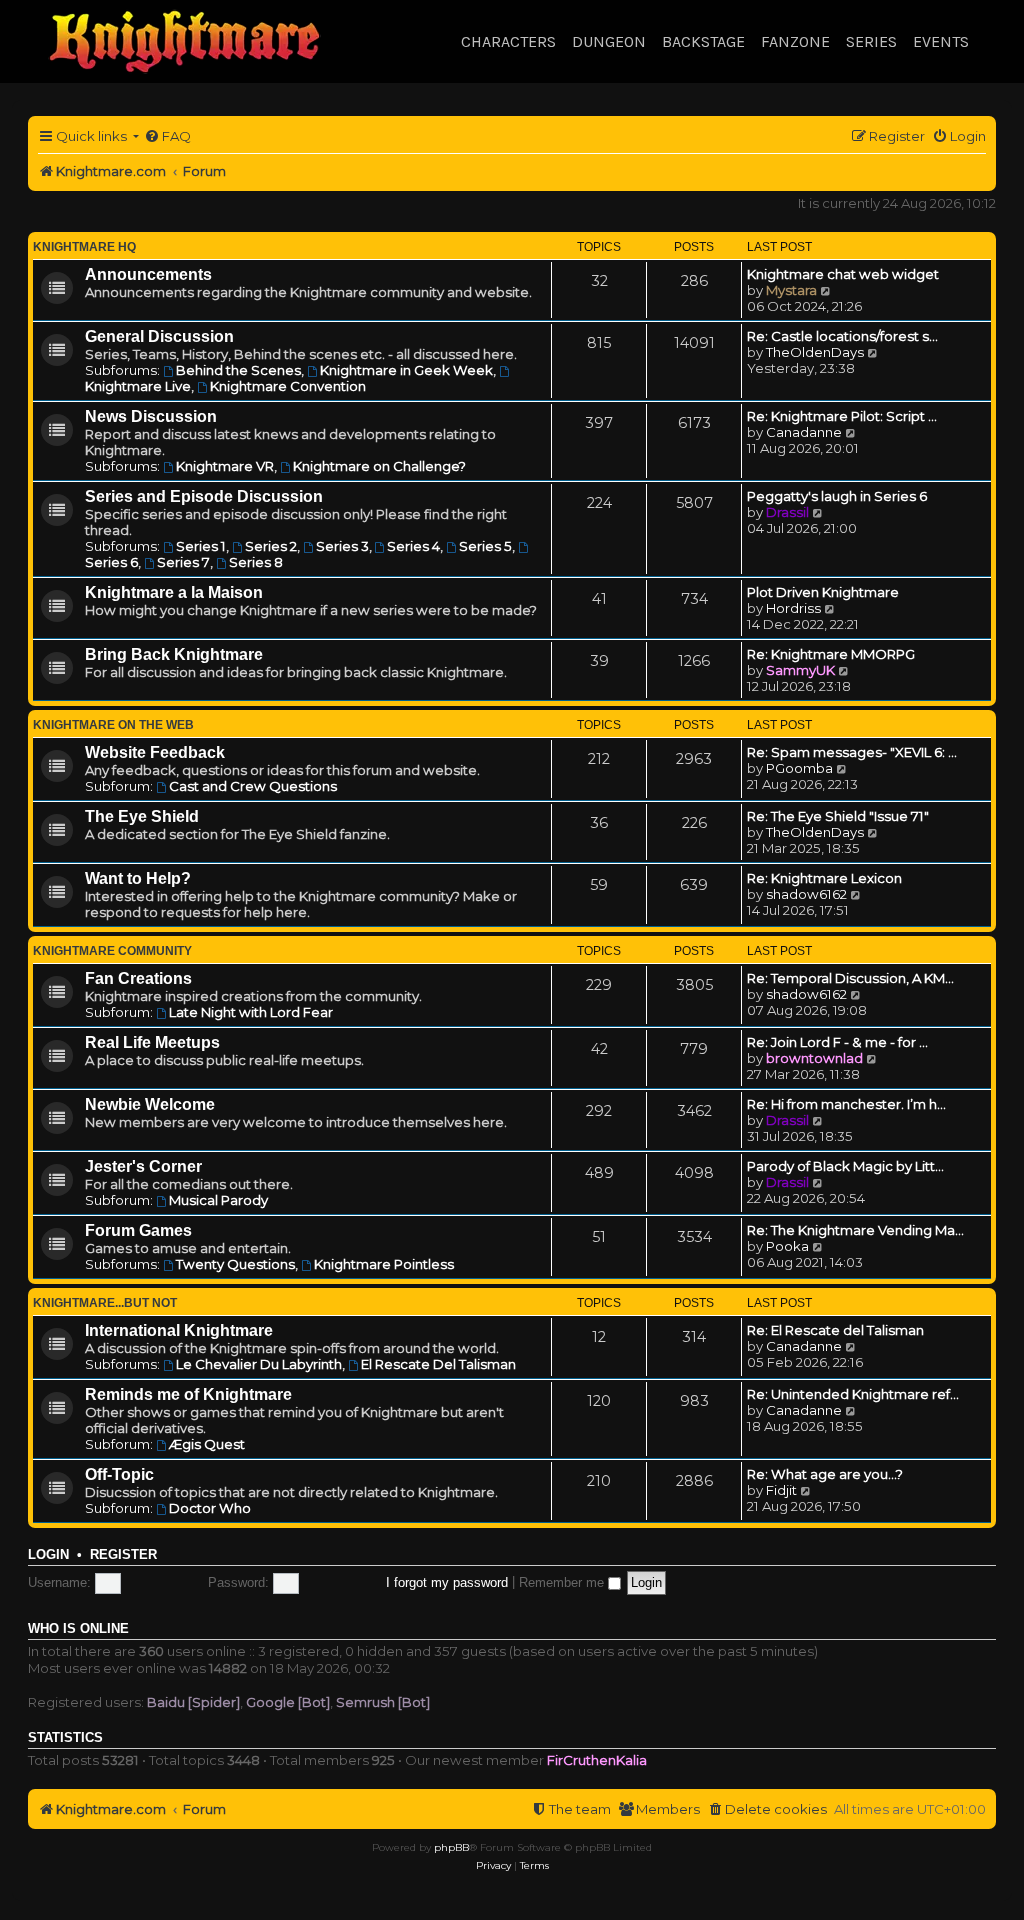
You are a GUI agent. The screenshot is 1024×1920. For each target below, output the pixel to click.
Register (123, 1555)
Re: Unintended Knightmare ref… (853, 1394)
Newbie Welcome (150, 1104)
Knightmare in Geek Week (406, 370)
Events (941, 41)
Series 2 (271, 546)
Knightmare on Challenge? (379, 466)
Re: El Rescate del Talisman (835, 1330)
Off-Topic (119, 1474)
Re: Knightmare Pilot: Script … (842, 416)
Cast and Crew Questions (253, 786)
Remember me (563, 1582)
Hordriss (793, 608)
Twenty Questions (235, 1264)
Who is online (78, 1629)
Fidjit (781, 1490)
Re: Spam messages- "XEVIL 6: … (852, 752)
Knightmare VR (225, 466)
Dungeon (609, 41)
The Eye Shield (142, 816)
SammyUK (800, 670)
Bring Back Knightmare (174, 654)
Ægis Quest (207, 1444)
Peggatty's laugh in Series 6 (837, 496)
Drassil (787, 512)
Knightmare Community (112, 951)
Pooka (787, 1246)
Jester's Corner (143, 1166)
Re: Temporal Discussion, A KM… (850, 978)
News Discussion (151, 416)
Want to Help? (138, 878)
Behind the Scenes (238, 370)
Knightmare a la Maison (174, 592)
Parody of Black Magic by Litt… (845, 1166)
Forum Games (138, 1230)
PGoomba (799, 768)
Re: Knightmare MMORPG (831, 654)
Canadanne (804, 432)
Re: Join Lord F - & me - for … (837, 1042)
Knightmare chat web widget (843, 274)
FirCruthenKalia (597, 1760)
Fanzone (795, 41)
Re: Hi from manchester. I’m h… (846, 1104)
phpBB (451, 1847)
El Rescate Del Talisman (438, 1364)
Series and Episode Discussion (204, 496)
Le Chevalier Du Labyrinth (259, 1364)
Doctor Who (210, 1508)
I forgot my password (447, 1582)
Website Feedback (155, 752)
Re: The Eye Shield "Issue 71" (838, 816)
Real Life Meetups (152, 1042)
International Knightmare (179, 1330)
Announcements (148, 274)
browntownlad (814, 1058)
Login (48, 1555)
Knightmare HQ (84, 247)
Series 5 (485, 546)
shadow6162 (806, 894)
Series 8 (256, 562)
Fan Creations (138, 978)
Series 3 (342, 546)
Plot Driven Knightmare (823, 592)
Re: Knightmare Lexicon (824, 878)
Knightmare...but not (105, 1303)
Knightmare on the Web (113, 725)
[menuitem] (167, 136)
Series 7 (183, 562)
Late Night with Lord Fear (251, 1012)
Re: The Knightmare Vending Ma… (855, 1230)
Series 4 (413, 546)
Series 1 (201, 546)
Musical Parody (218, 1200)
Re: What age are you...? (825, 1474)
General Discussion (159, 336)
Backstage (703, 41)
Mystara (791, 290)
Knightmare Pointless (384, 1264)
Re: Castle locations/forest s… (842, 336)
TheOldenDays (815, 352)
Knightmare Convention (288, 386)
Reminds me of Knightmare (188, 1394)
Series (871, 41)
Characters (508, 41)
